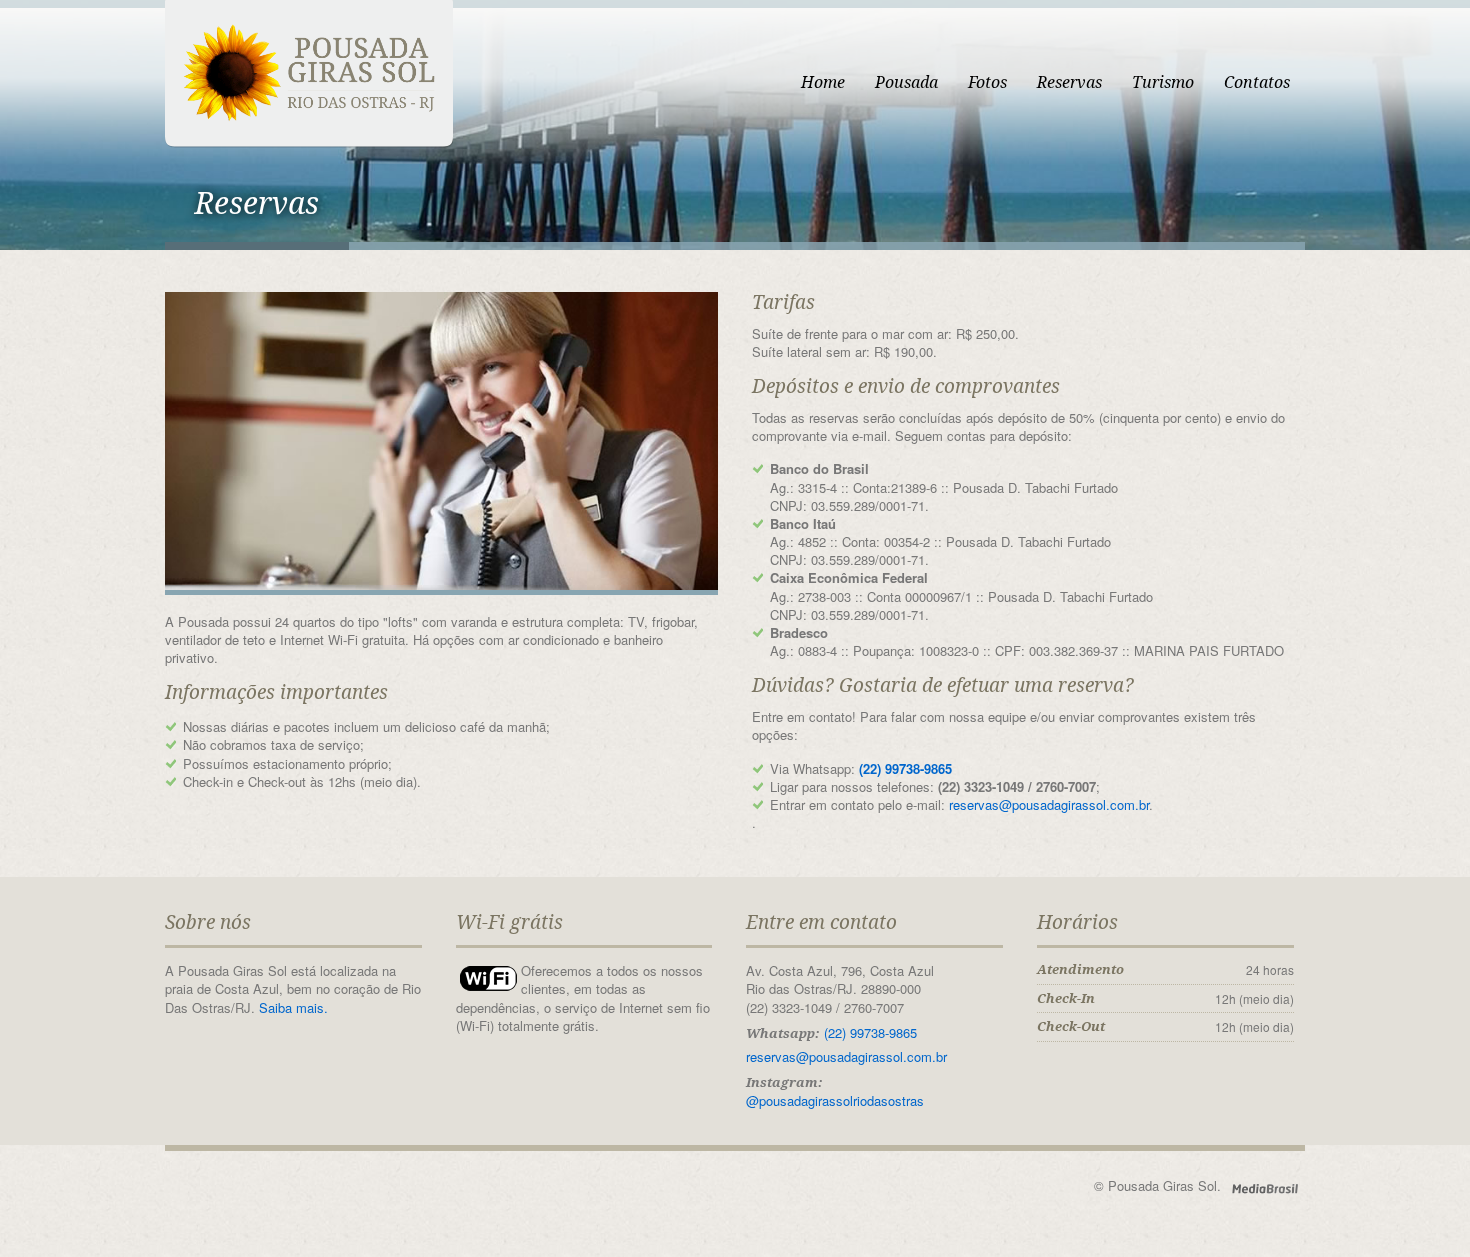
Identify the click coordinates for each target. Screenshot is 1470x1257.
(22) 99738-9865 (905, 768)
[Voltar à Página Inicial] (309, 72)
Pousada (906, 82)
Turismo (1163, 82)
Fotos (987, 82)
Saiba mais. (293, 1007)
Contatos (1257, 82)
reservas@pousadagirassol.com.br (1049, 804)
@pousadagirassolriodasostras (835, 1100)
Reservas (1069, 82)
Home (823, 82)
